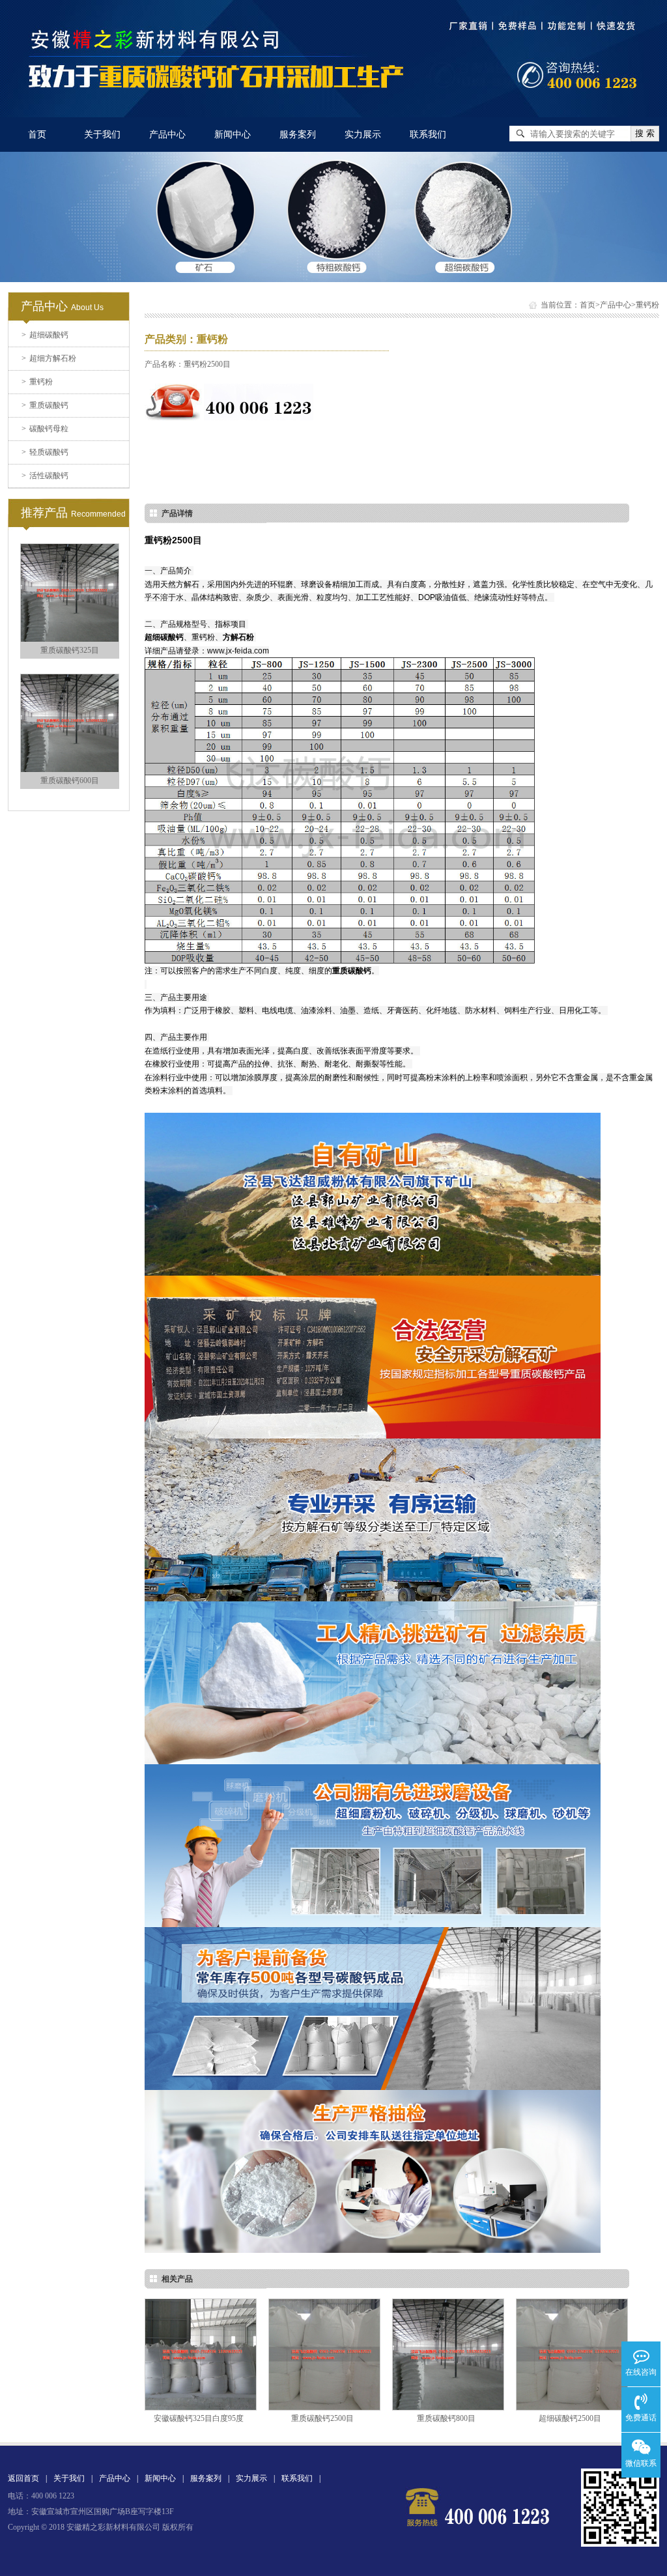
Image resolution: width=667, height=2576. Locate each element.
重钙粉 (37, 382)
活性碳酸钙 (45, 476)
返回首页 (23, 2478)
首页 (37, 135)
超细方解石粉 (49, 358)
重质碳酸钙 (45, 405)
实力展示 (363, 135)
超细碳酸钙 (45, 335)
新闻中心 (233, 135)
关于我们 (102, 135)
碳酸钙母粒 (45, 429)
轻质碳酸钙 (45, 452)
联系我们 (428, 135)
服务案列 (298, 135)
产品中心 (167, 135)
